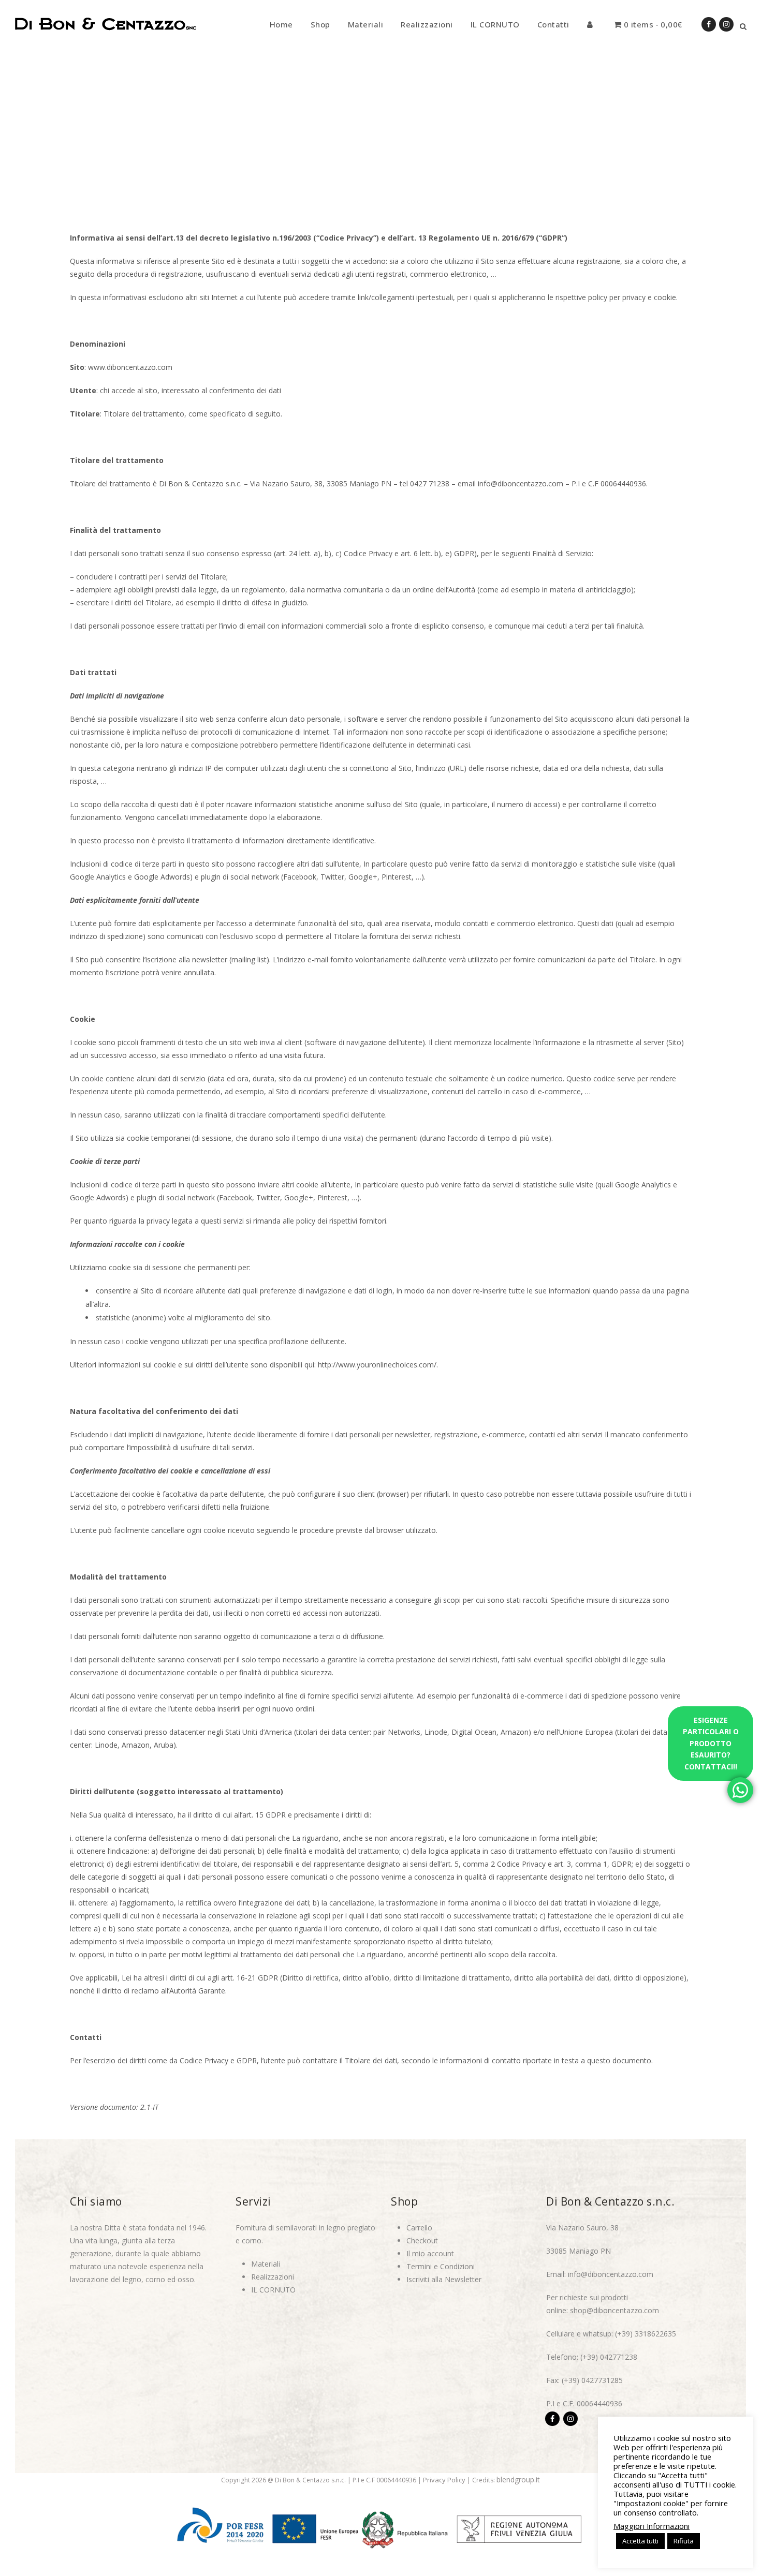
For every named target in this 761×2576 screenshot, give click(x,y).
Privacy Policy (444, 2480)
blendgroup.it (518, 2480)
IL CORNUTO (273, 2290)
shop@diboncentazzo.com (614, 2310)
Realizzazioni (273, 2277)
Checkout (422, 2240)
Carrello (419, 2228)
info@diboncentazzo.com (611, 2274)
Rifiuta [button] (684, 2541)
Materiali (266, 2264)
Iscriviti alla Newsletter (444, 2279)
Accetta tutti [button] (640, 2541)
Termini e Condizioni (441, 2266)
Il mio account (430, 2253)
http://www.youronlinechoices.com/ (377, 1365)
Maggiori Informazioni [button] (652, 2526)
